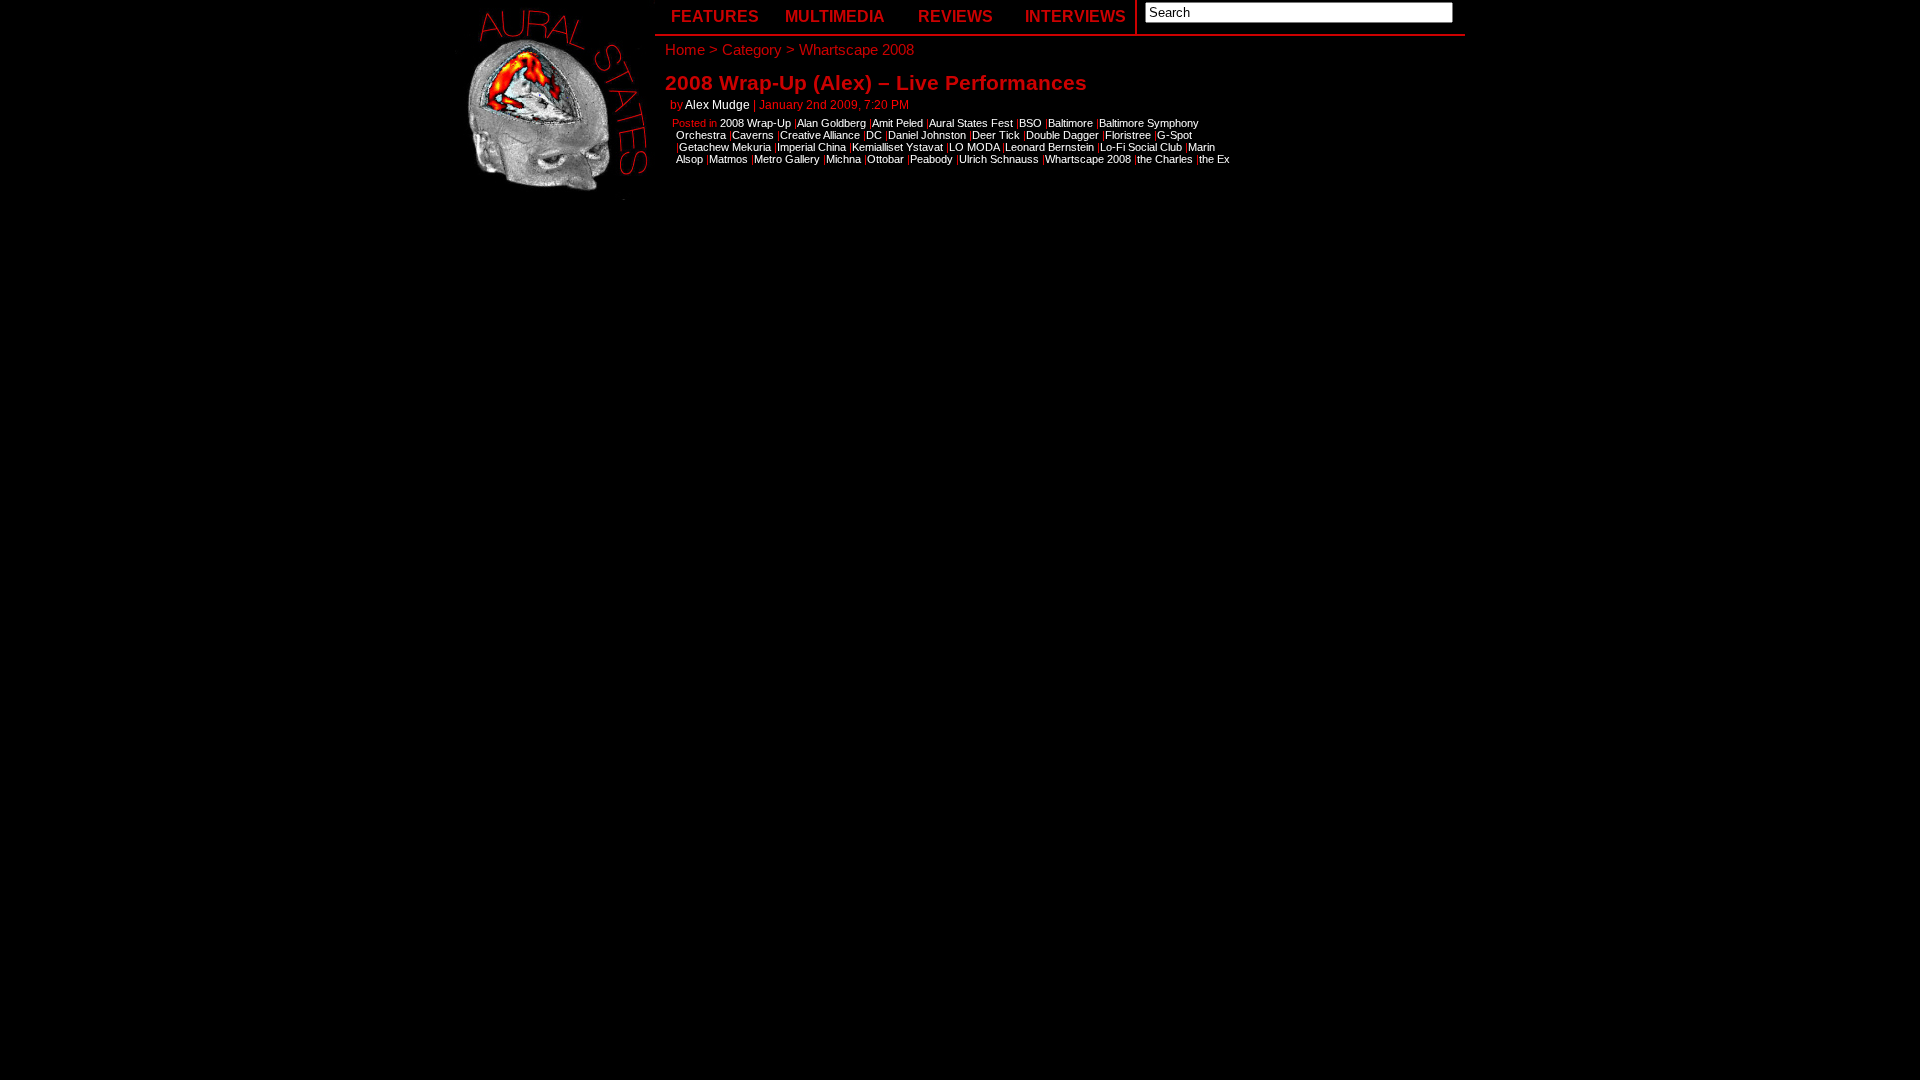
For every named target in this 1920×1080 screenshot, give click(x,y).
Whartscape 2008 (1088, 159)
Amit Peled (897, 123)
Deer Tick (996, 135)
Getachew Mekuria (725, 147)
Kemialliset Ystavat (897, 147)
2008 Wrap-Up (755, 123)
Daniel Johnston (927, 135)
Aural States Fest (971, 123)
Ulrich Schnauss (999, 159)
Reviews (955, 16)
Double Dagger (1062, 135)
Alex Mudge (717, 105)
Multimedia (835, 16)
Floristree (1128, 135)
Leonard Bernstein (1049, 147)
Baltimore (1070, 123)
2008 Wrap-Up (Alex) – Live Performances (876, 82)
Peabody (931, 159)
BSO (1030, 123)
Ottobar (885, 159)
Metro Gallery (787, 159)
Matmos (728, 159)
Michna (843, 159)
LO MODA (974, 147)
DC (874, 135)
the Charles (1165, 159)
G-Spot (1174, 135)
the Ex (1214, 159)
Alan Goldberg (831, 123)
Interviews (1075, 16)
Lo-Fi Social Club (1141, 147)
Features (715, 16)
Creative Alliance (820, 135)
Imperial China (811, 147)
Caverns (753, 135)
